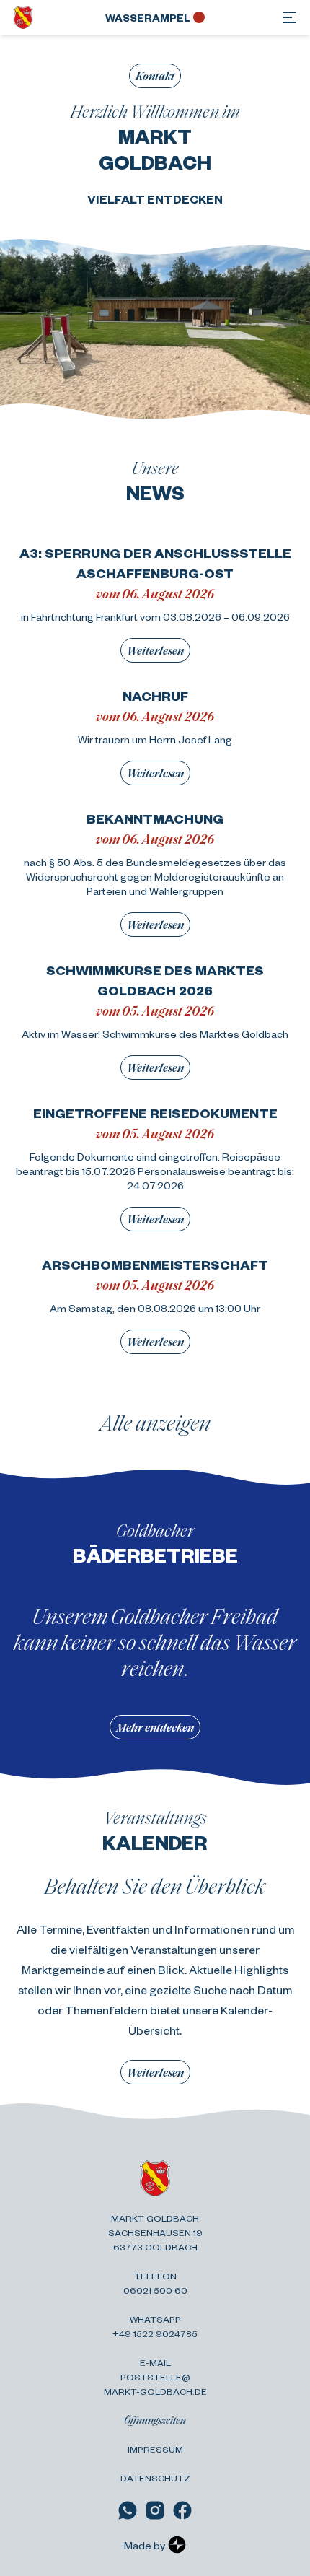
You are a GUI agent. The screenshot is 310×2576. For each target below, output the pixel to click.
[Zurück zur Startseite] (23, 17)
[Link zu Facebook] (182, 2510)
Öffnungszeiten (155, 2420)
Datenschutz (155, 2478)
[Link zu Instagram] (155, 2510)
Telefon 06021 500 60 (155, 2283)
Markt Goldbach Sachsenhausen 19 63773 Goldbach (155, 2232)
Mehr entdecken (155, 1727)
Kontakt (155, 75)
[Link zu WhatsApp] (128, 2510)
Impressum (155, 2449)
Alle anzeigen (155, 1422)
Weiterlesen (155, 650)
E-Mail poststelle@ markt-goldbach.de (155, 2377)
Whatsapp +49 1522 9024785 (155, 2326)
